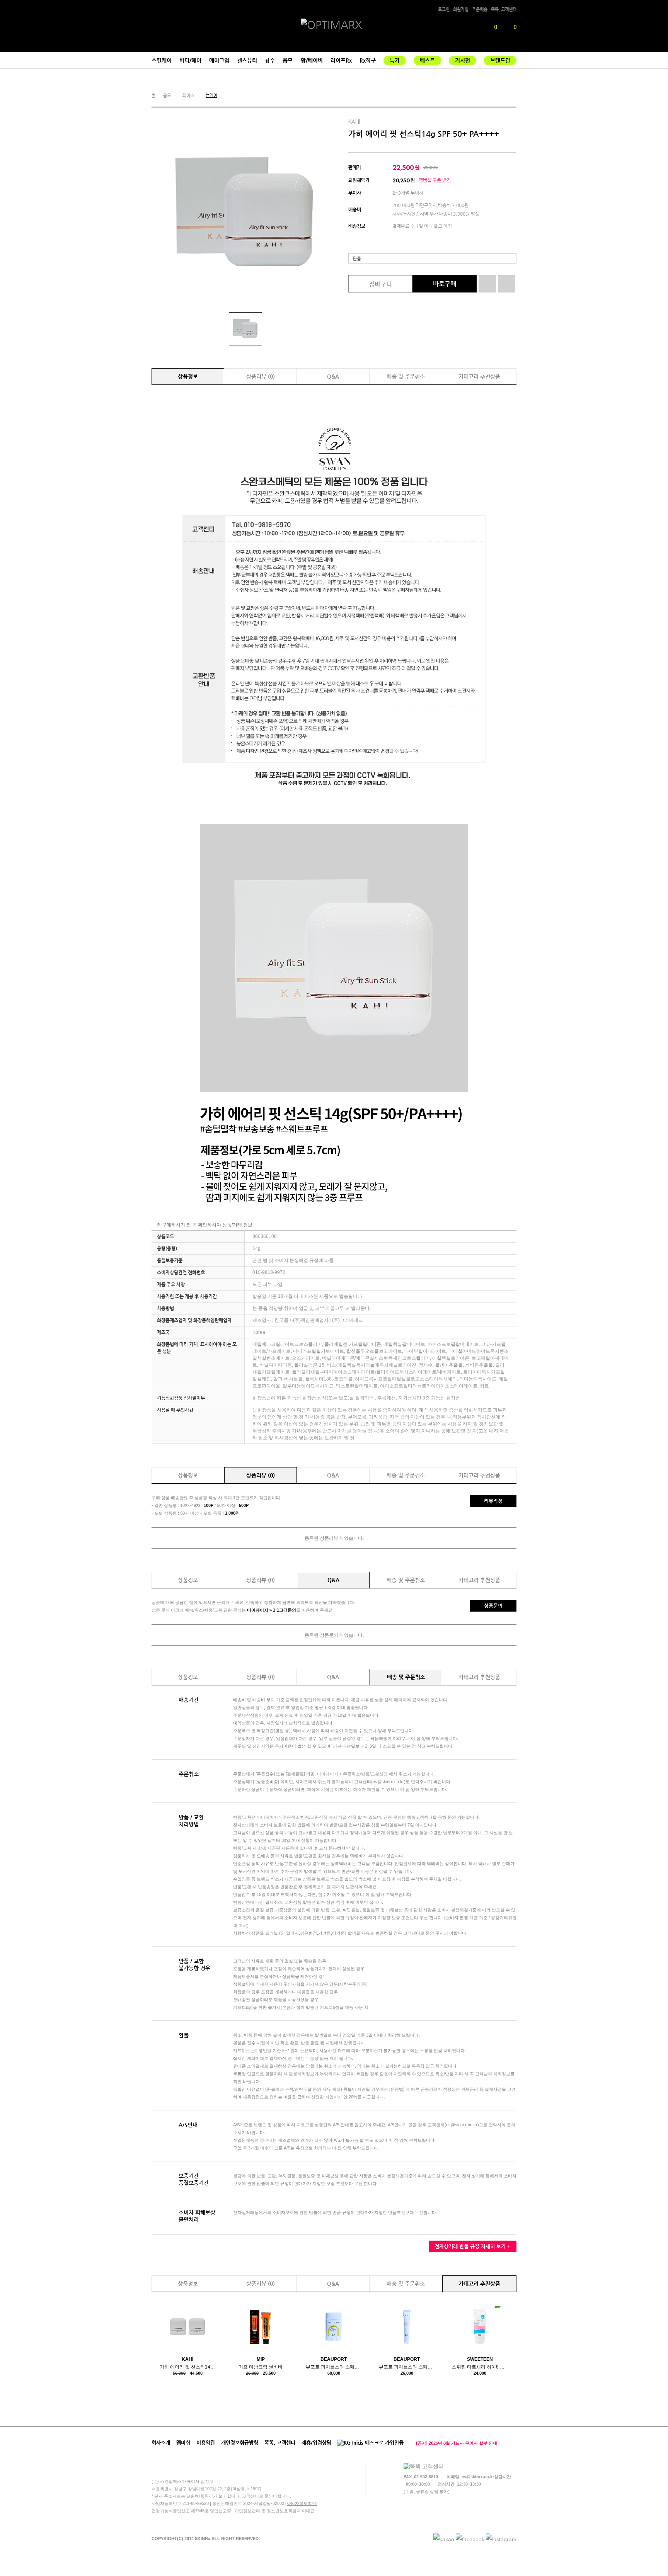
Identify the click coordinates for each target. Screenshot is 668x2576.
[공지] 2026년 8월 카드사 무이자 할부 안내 (457, 2443)
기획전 (463, 60)
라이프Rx (341, 60)
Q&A (333, 376)
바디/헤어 (190, 60)
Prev (507, 2443)
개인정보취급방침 (240, 2443)
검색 (475, 27)
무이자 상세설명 (366, 193)
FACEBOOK (490, 96)
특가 (395, 60)
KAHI (354, 122)
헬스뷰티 (247, 60)
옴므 (288, 60)
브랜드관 (500, 60)
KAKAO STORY (501, 96)
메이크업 (219, 60)
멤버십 (183, 2443)
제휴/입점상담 (316, 2443)
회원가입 (461, 9)
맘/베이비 (312, 60)
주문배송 (480, 9)
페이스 (188, 96)
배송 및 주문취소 (406, 376)
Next (514, 2443)
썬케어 (211, 96)
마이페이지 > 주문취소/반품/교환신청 (352, 1774)
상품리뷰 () (261, 376)
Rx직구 (368, 60)
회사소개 (161, 2443)
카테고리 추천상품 (479, 376)
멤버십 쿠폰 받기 (435, 180)
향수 (270, 60)
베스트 (427, 60)
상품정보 (188, 376)
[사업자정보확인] (301, 2503)
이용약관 (206, 2443)
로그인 (444, 9)
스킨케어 (162, 60)
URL (512, 96)
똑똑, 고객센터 (504, 9)
